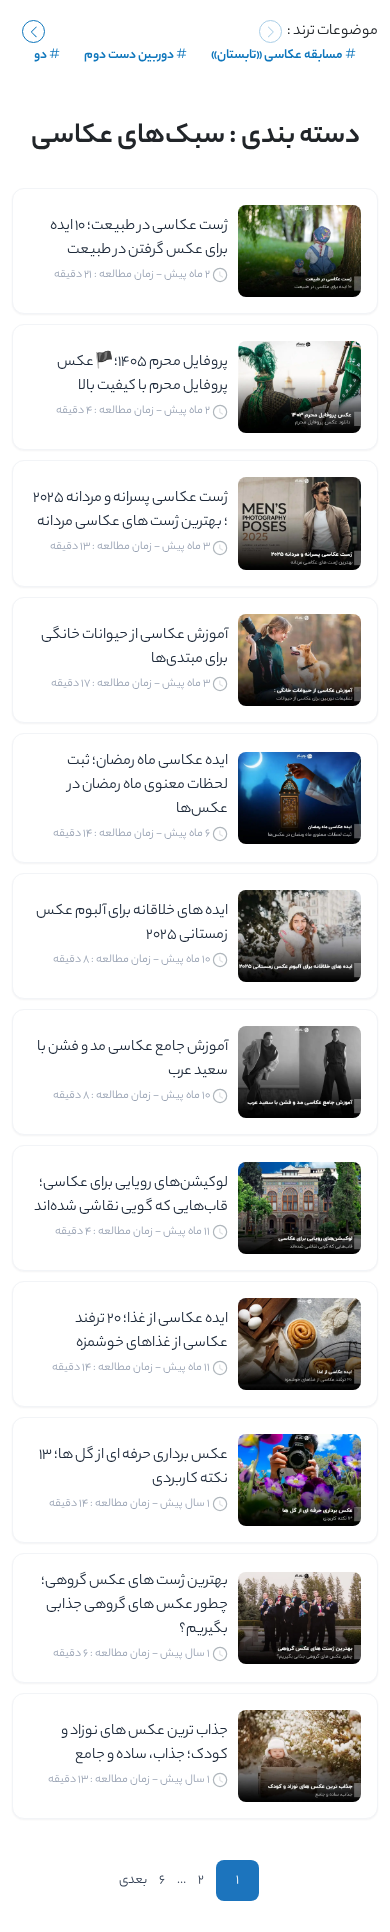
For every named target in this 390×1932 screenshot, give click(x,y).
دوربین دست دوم (129, 55)
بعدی (133, 1880)
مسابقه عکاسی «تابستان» (277, 55)
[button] (33, 31)
